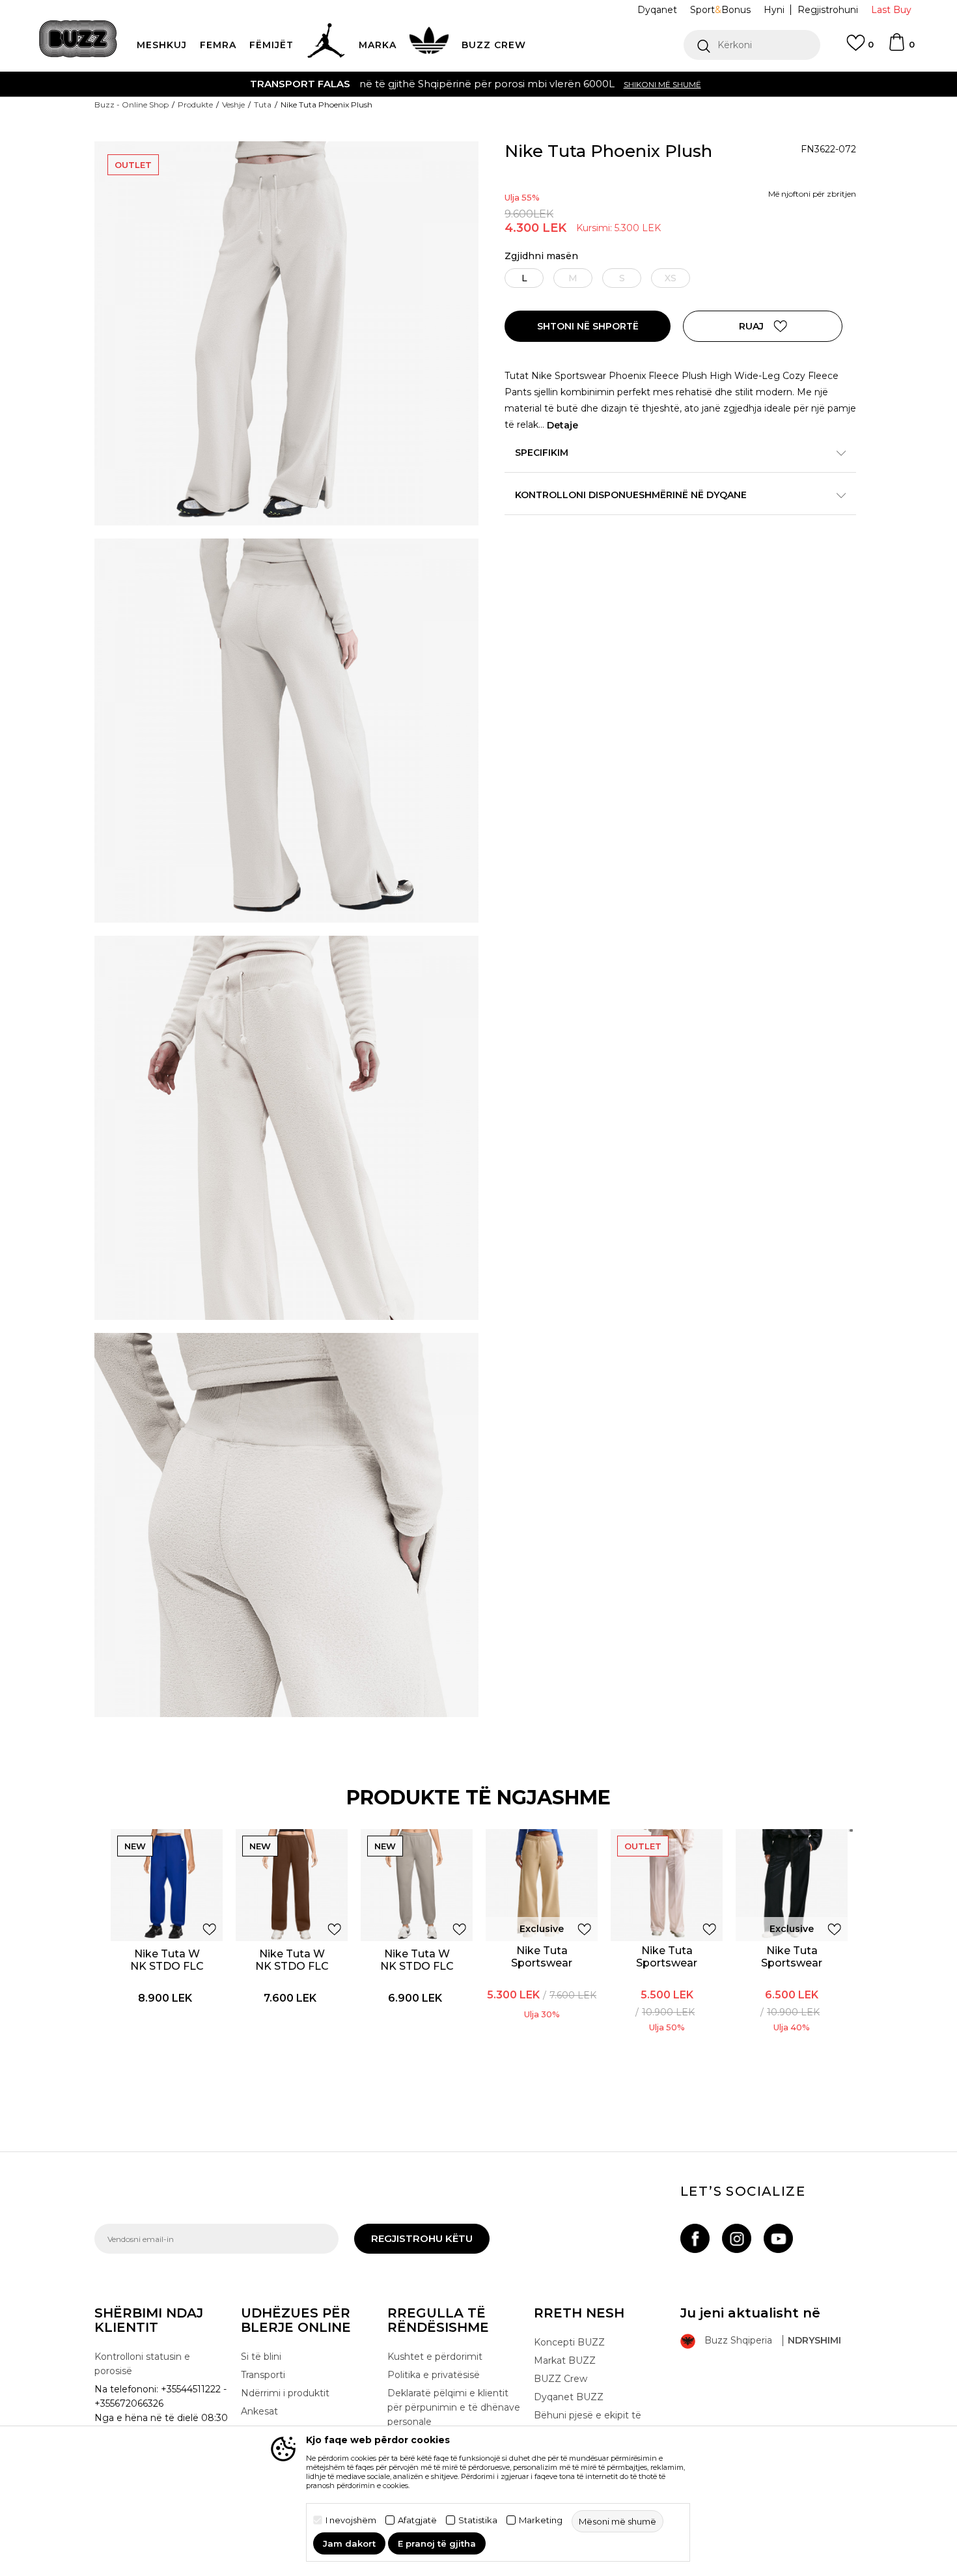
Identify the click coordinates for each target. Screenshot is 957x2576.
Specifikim (542, 453)
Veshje (233, 105)
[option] (478, 84)
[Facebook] (695, 2238)
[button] (752, 45)
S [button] (622, 278)
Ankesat (259, 2411)
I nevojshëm (351, 2520)
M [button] (573, 278)
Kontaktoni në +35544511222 (404, 84)
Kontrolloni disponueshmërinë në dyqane (631, 495)
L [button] (524, 278)
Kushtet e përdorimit (435, 2357)
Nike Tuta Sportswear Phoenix (542, 1963)
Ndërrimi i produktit (285, 2393)
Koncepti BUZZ (569, 2342)
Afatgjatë (417, 2520)
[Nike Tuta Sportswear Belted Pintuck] (667, 1885)
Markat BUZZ (565, 2360)
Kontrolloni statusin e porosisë (142, 2364)
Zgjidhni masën (541, 256)
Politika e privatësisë (434, 2375)
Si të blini (261, 2357)
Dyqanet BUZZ (569, 2397)
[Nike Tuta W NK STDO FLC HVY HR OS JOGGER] (167, 1885)
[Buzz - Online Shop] (78, 39)
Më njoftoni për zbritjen (812, 194)
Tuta (263, 105)
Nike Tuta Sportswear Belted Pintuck (667, 1963)
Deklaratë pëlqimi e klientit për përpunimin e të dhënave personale (454, 2407)
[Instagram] (737, 2238)
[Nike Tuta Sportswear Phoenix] (542, 1885)
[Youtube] (778, 2238)
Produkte (195, 105)
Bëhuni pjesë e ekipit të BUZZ (588, 2422)
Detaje (562, 425)
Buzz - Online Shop (132, 105)
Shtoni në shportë (588, 326)
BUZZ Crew (561, 2379)
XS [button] (671, 278)
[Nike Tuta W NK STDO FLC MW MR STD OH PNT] (292, 1885)
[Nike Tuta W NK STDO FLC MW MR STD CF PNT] (417, 1885)
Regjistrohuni (828, 10)
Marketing (541, 2520)
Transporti (263, 2375)
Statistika (478, 2520)
